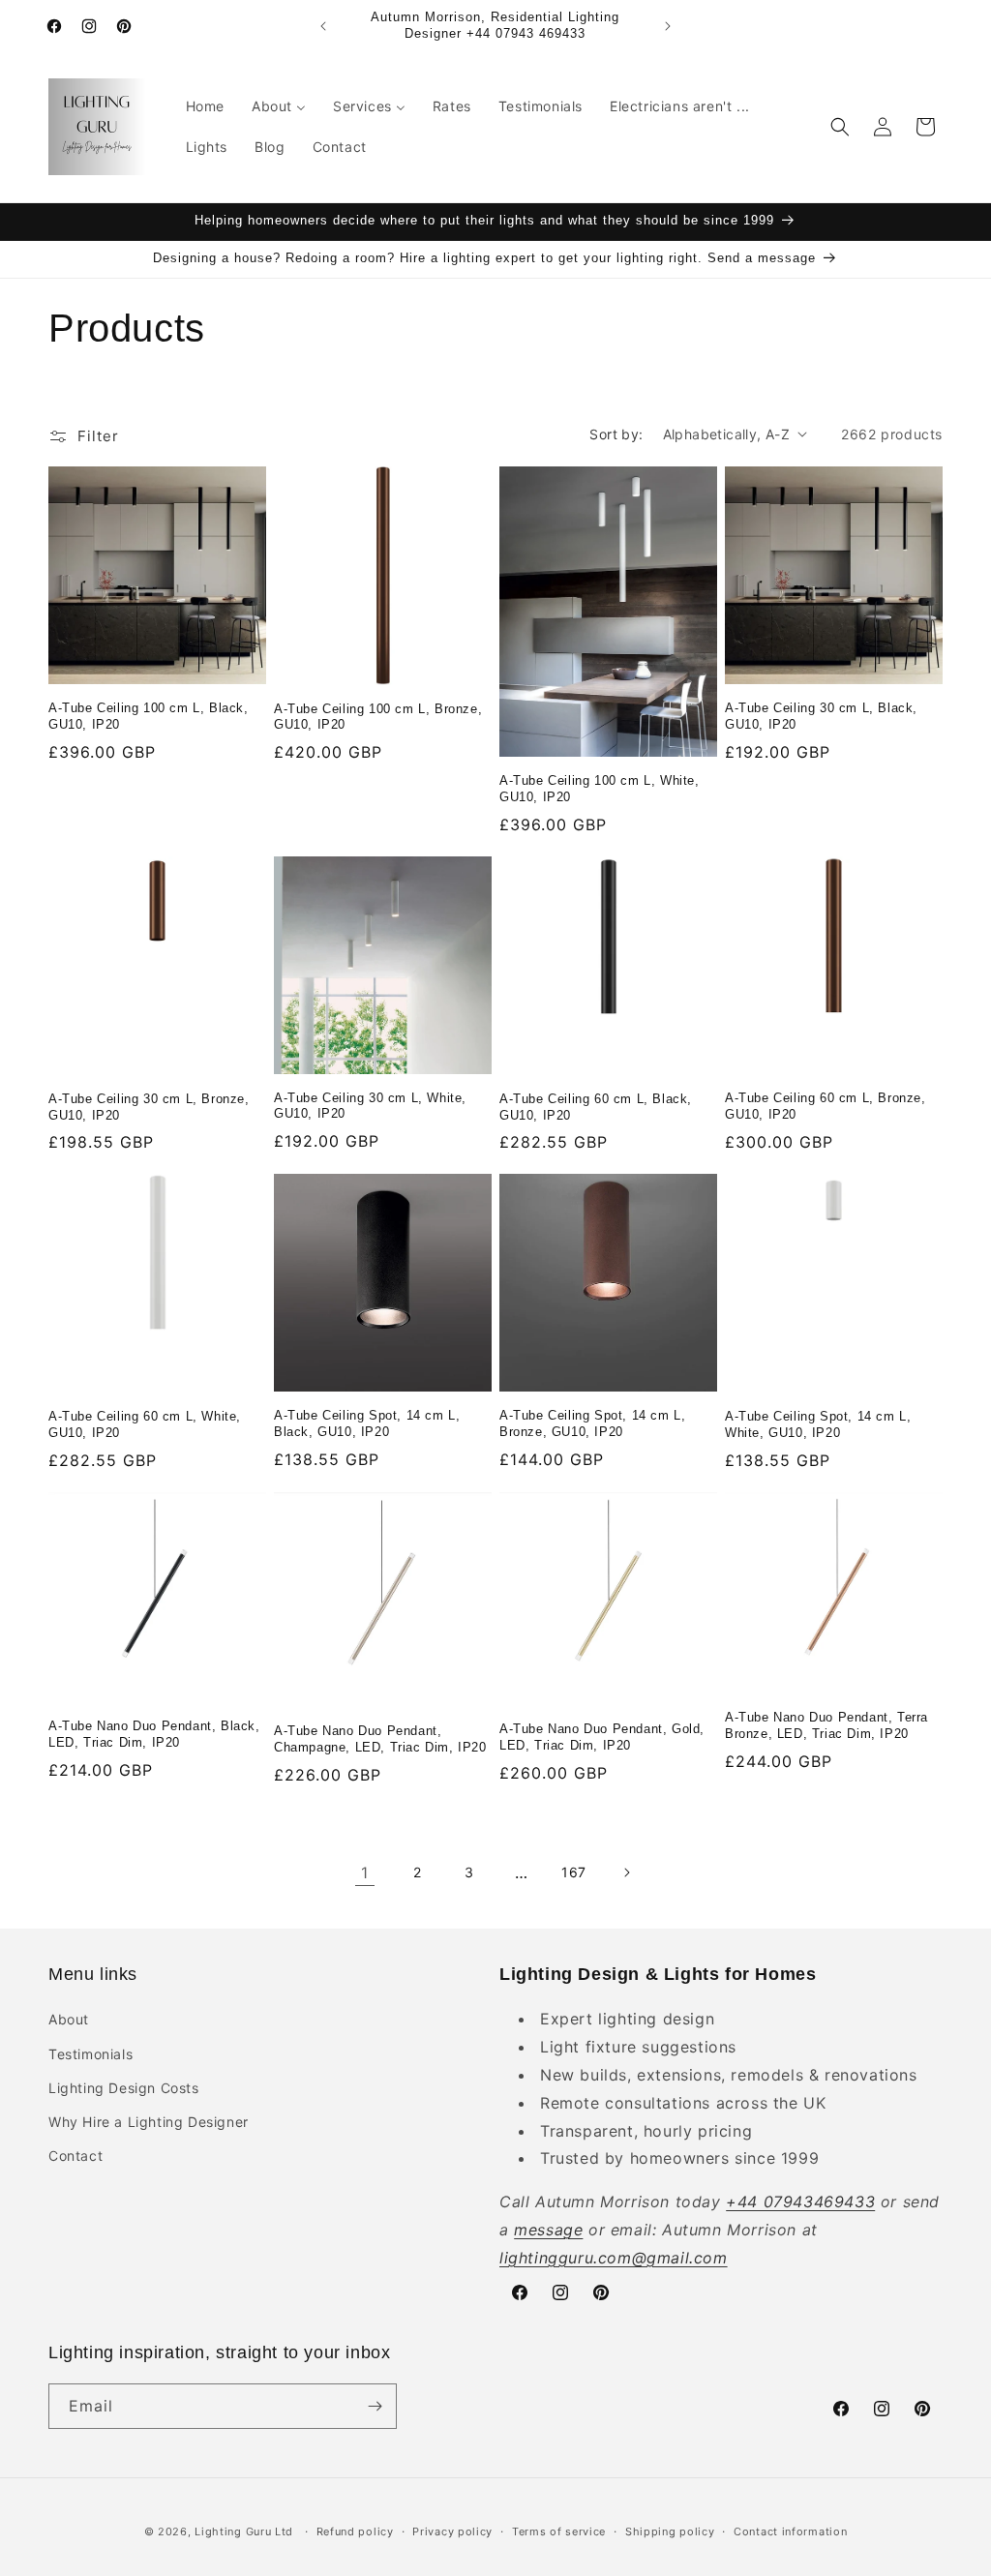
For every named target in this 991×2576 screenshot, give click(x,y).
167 (574, 1872)
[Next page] (626, 1872)
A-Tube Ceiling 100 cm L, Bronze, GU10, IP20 (378, 717)
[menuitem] (205, 106)
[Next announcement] (668, 26)
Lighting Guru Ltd (244, 2531)
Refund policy (355, 2531)
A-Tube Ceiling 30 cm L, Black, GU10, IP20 (821, 716)
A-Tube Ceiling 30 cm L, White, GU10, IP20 (370, 1106)
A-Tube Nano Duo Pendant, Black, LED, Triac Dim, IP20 (154, 1734)
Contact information (790, 2531)
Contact (75, 2156)
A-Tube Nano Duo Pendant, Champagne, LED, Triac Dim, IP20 (380, 1739)
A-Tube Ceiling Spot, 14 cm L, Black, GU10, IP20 (367, 1423)
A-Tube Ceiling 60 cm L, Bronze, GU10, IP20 (826, 1106)
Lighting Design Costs (124, 2088)
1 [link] (365, 1872)
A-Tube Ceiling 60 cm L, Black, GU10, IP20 (596, 1107)
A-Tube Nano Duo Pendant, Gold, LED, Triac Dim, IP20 (602, 1737)
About (69, 2019)
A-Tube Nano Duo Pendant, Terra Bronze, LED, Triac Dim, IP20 (826, 1725)
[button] (840, 127)
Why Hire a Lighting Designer (149, 2122)
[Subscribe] (375, 2406)
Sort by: (616, 434)
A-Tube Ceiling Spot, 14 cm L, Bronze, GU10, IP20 (592, 1423)
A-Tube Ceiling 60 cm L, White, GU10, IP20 (145, 1424)
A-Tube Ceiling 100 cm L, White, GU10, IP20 (600, 789)
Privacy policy (452, 2531)
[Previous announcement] (323, 26)
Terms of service (559, 2531)
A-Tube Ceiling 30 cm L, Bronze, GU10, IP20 (149, 1107)
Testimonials (90, 2054)
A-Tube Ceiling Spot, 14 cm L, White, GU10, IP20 (818, 1424)
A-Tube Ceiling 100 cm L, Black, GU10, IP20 (149, 716)
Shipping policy (670, 2531)
